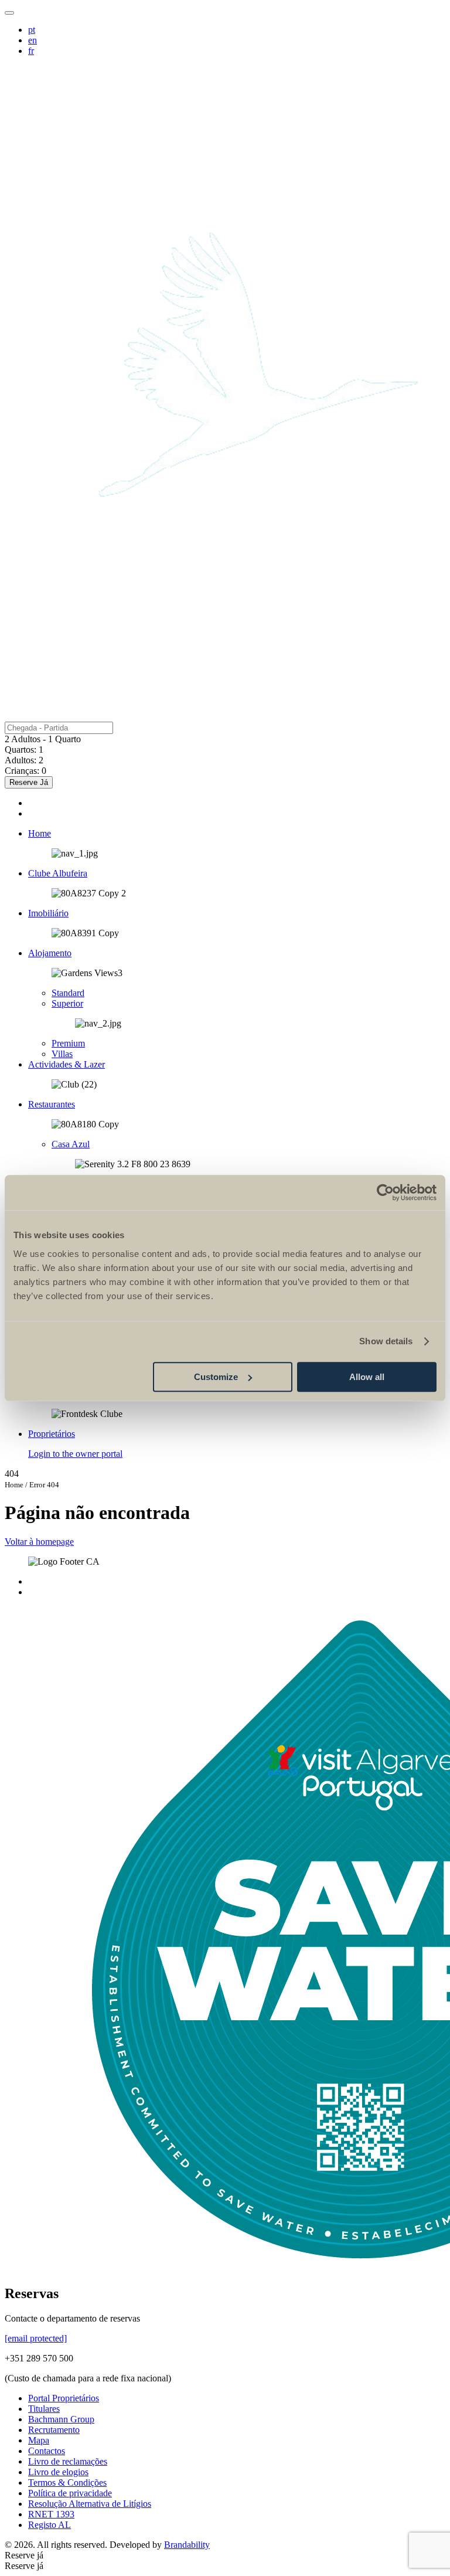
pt (32, 30)
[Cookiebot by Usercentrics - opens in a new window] (385, 1192)
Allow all (367, 1377)
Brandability (187, 2545)
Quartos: (21, 750)
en (33, 40)
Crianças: (22, 771)
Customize (216, 1377)
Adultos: (21, 760)
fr (31, 51)
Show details (386, 1341)
